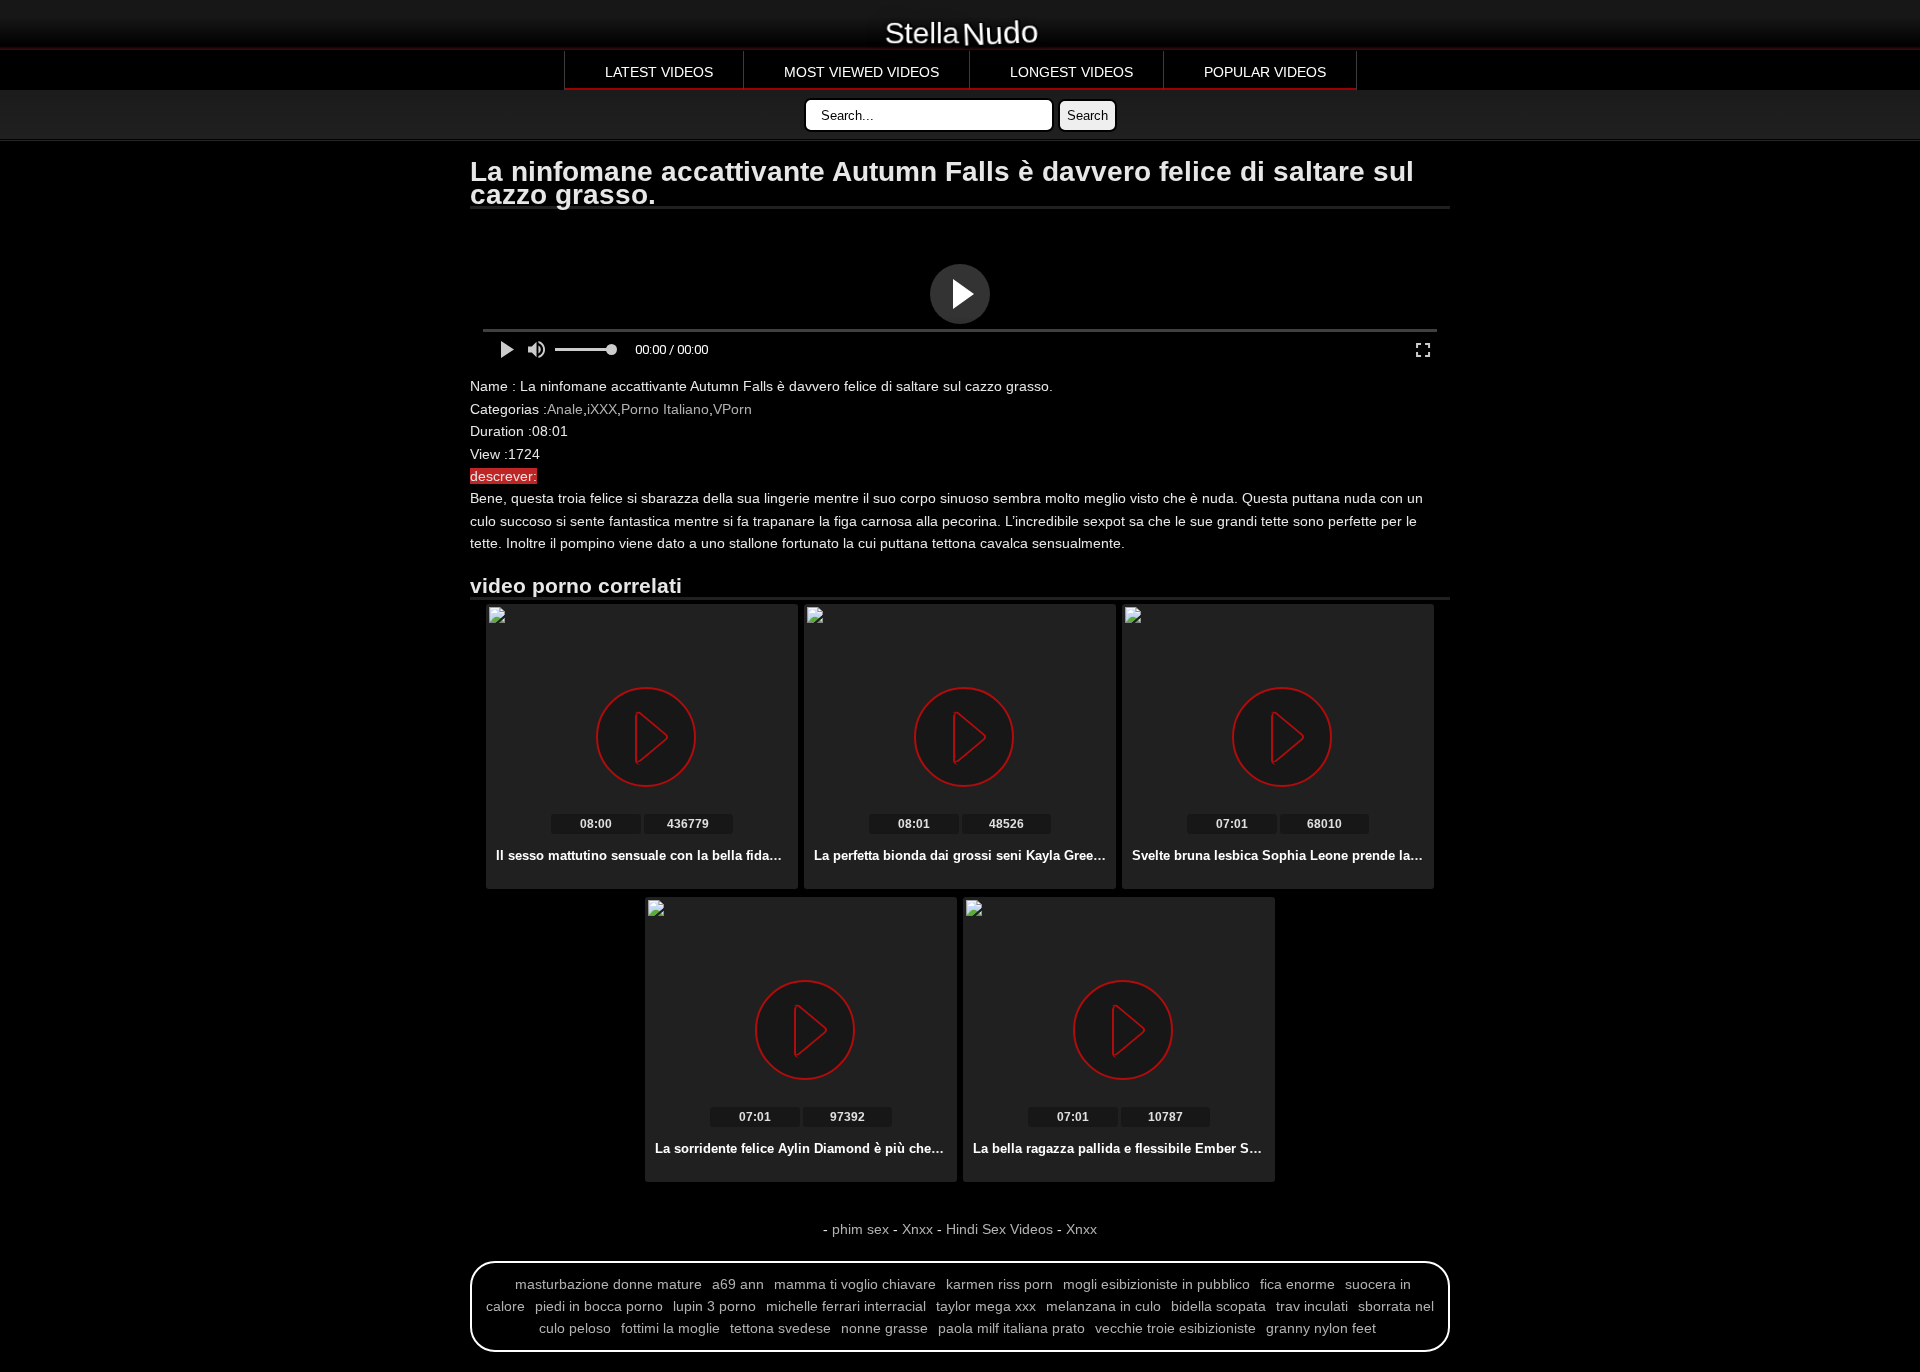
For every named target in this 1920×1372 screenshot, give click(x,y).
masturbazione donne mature (608, 1284)
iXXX (602, 409)
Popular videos (1265, 72)
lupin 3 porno (714, 1306)
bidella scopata (1218, 1306)
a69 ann (738, 1284)
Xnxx (917, 1229)
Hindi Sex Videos (999, 1229)
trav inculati (1312, 1306)
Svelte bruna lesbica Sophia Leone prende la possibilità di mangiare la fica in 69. (1384, 855)
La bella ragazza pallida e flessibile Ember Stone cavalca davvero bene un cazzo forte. (1241, 1148)
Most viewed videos (861, 72)
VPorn (732, 409)
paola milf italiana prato (1011, 1328)
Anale (565, 409)
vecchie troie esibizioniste (1175, 1328)
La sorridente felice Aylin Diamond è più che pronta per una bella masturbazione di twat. (930, 1148)
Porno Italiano (665, 409)
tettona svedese (780, 1328)
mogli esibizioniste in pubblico (1156, 1284)
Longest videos (1071, 72)
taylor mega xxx (986, 1306)
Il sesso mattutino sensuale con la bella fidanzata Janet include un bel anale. (734, 855)
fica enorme (1297, 1284)
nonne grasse (884, 1328)
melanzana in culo (1103, 1306)
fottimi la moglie (670, 1328)
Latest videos (659, 72)
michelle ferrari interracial (846, 1306)
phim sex (862, 1229)
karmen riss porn (999, 1284)
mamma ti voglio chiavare (855, 1284)
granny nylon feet (1321, 1328)
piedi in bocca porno (599, 1306)
